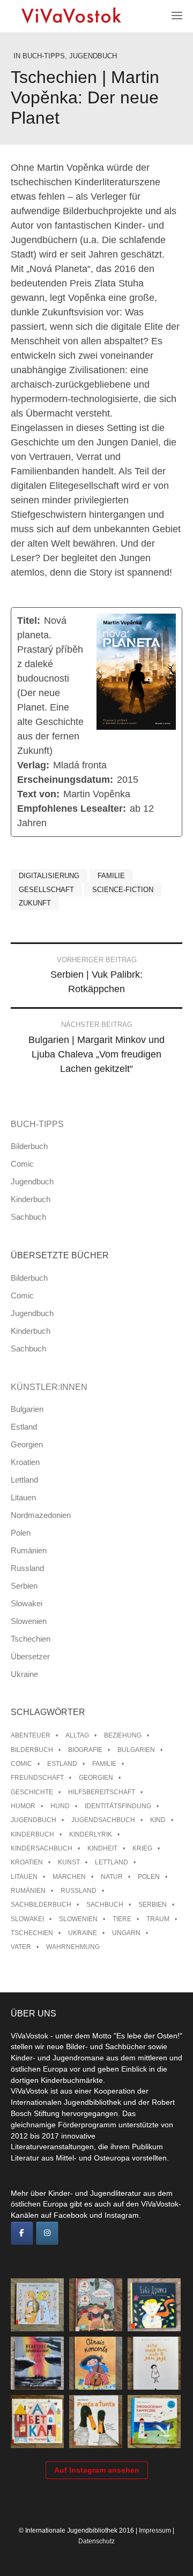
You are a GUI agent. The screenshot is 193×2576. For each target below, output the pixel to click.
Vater (21, 1947)
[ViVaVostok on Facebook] (22, 2233)
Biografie (85, 1750)
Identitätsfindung (118, 1806)
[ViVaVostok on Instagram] (47, 2233)
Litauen (23, 1497)
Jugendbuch (93, 56)
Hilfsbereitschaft (102, 1792)
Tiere (122, 1919)
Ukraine (24, 1674)
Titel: (29, 621)
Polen (21, 1533)
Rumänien (29, 1550)
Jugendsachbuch (103, 1820)
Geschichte (32, 1792)
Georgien (27, 1444)
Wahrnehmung (73, 1947)
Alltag (77, 1735)
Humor (23, 1806)
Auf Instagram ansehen (97, 2470)
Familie (111, 876)
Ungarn (126, 1933)
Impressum (155, 2530)
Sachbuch (28, 1217)
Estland (24, 1427)
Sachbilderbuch (41, 1905)
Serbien (24, 1586)
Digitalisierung (49, 876)
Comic (22, 1164)
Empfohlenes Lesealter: (72, 809)
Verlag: (33, 765)
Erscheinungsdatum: (65, 780)
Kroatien (25, 1462)
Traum (158, 1919)
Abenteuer (31, 1735)
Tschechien (31, 1639)
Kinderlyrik (91, 1834)
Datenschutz (96, 2541)
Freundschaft (37, 1778)
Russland (27, 1568)
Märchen (69, 1877)
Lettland (24, 1480)
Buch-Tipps (44, 56)
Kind (158, 1820)
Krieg (142, 1848)
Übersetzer (30, 1656)
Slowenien (29, 1621)
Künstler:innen (49, 1387)
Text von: (38, 794)
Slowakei (27, 1603)
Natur (112, 1877)
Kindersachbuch (42, 1848)
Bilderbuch (29, 1146)
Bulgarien (27, 1409)
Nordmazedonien (41, 1515)
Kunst (69, 1862)
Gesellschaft (46, 890)
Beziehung (123, 1735)
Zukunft (35, 903)
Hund (60, 1806)
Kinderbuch (31, 1199)
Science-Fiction (123, 890)
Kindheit (102, 1848)
